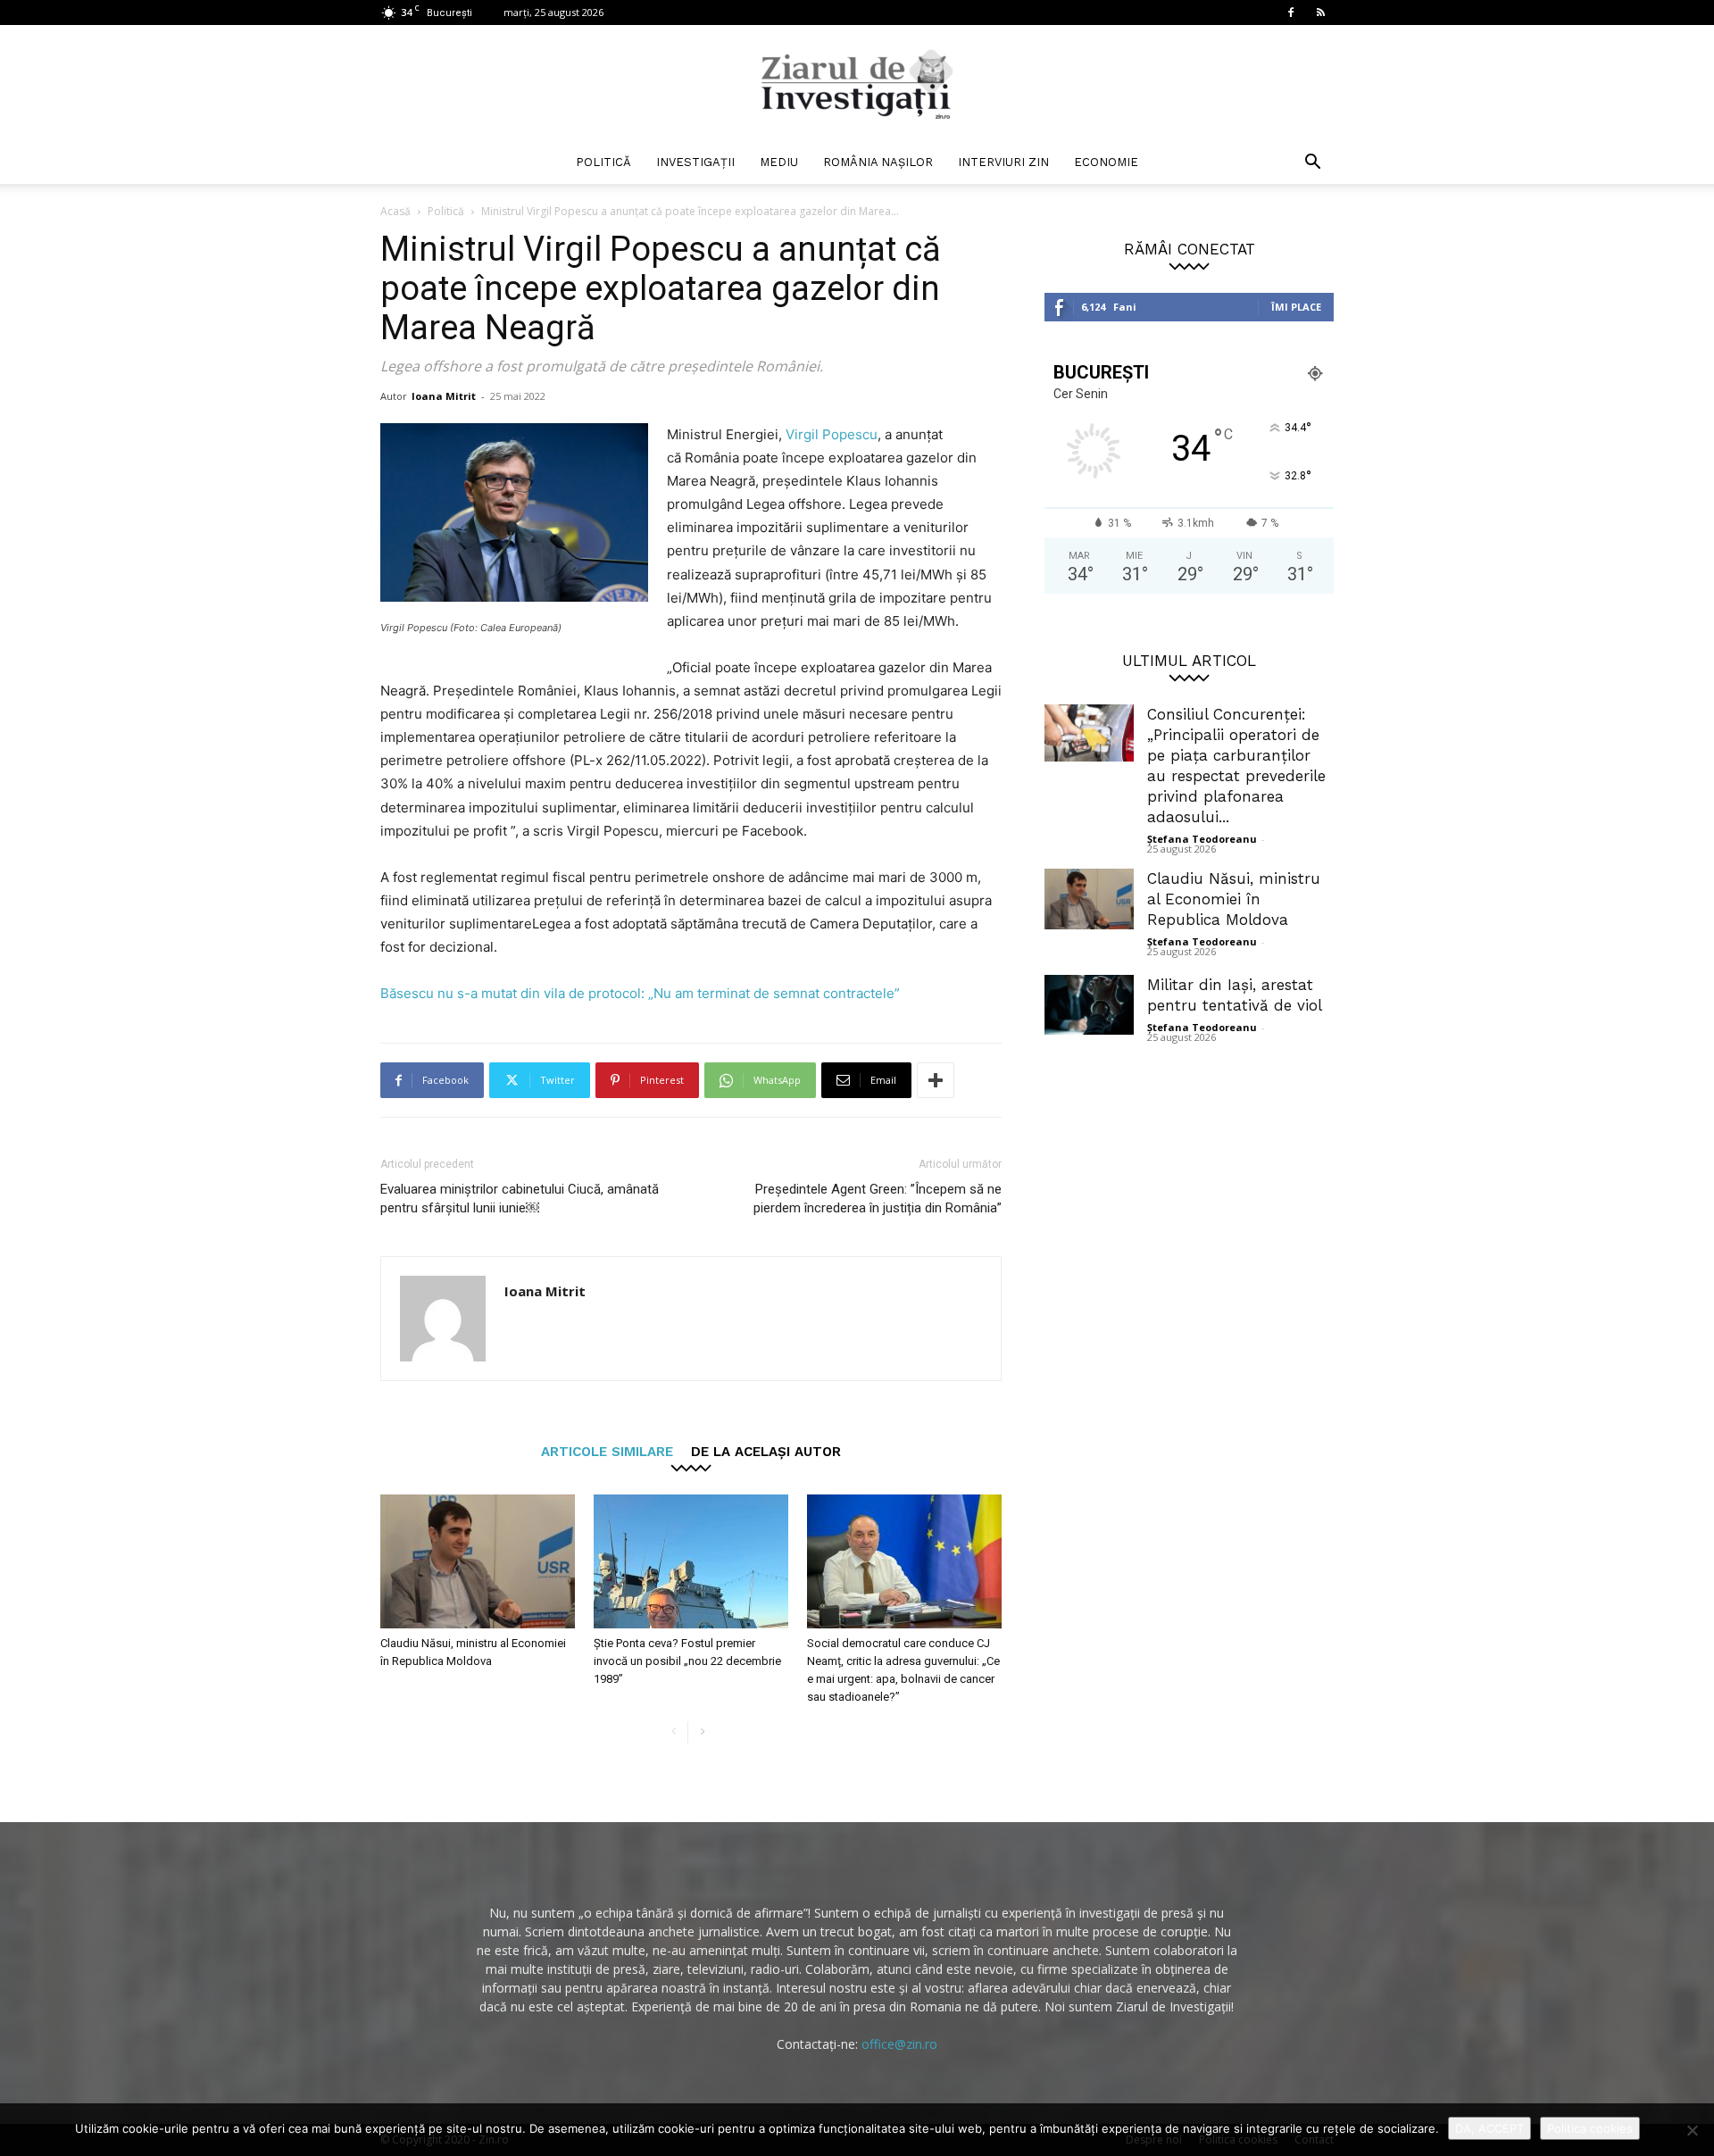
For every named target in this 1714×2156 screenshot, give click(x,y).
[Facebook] (1291, 12)
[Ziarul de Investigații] (857, 84)
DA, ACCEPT (1489, 2128)
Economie (1106, 162)
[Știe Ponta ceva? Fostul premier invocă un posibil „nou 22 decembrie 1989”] (691, 1561)
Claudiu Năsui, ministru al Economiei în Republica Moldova (1234, 899)
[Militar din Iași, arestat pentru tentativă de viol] (1089, 1005)
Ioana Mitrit (444, 396)
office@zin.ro (899, 2044)
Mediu (779, 162)
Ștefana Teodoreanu (1202, 839)
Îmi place (1296, 307)
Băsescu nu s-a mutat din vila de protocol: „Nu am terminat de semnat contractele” (640, 993)
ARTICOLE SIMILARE (607, 1451)
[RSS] (1320, 12)
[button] (1312, 164)
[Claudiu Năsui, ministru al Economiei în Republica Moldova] (478, 1561)
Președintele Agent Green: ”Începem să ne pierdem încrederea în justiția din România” (878, 1199)
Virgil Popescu (832, 434)
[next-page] (702, 1732)
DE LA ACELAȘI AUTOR (766, 1451)
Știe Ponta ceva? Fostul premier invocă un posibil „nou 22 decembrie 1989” (687, 1661)
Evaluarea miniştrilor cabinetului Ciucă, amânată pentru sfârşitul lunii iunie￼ (520, 1199)
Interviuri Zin (1003, 162)
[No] (1692, 2130)
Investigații (695, 162)
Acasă (395, 211)
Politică (603, 162)
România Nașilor (878, 162)
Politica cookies (1590, 2128)
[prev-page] (674, 1732)
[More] (936, 1080)
